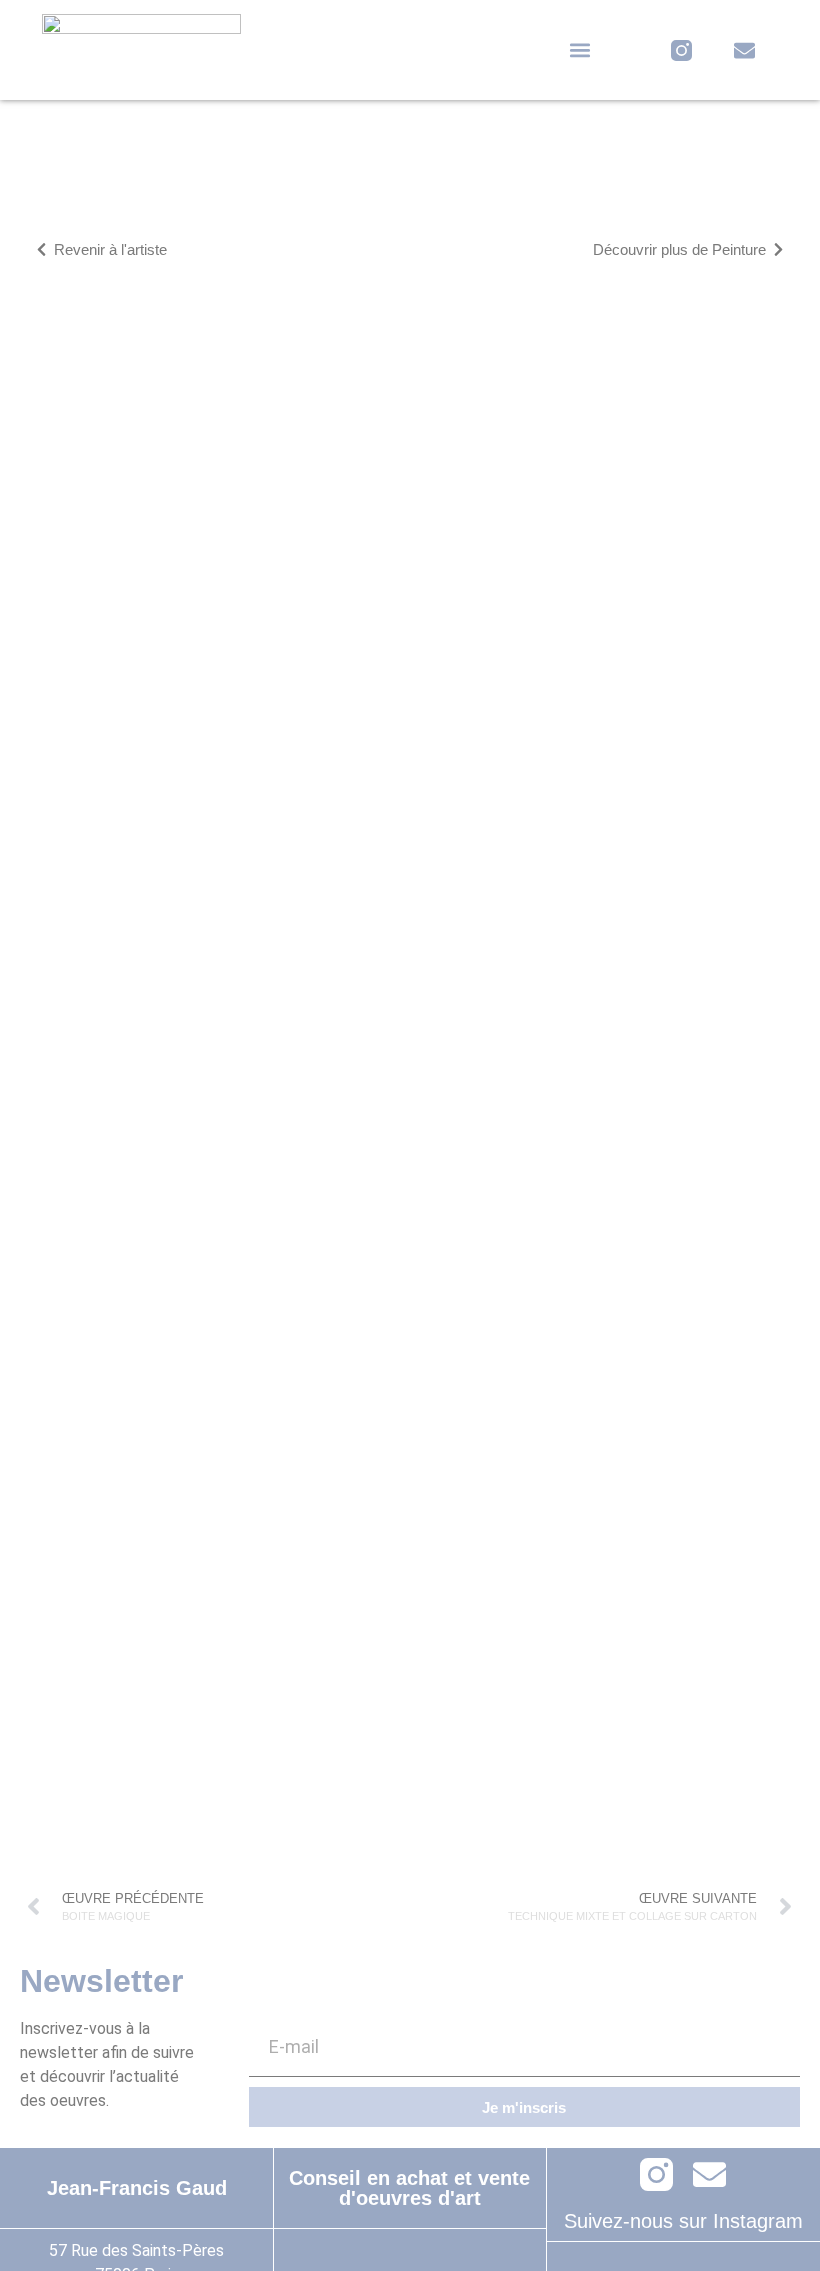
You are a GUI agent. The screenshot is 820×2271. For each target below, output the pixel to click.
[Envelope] (744, 50)
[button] (580, 50)
